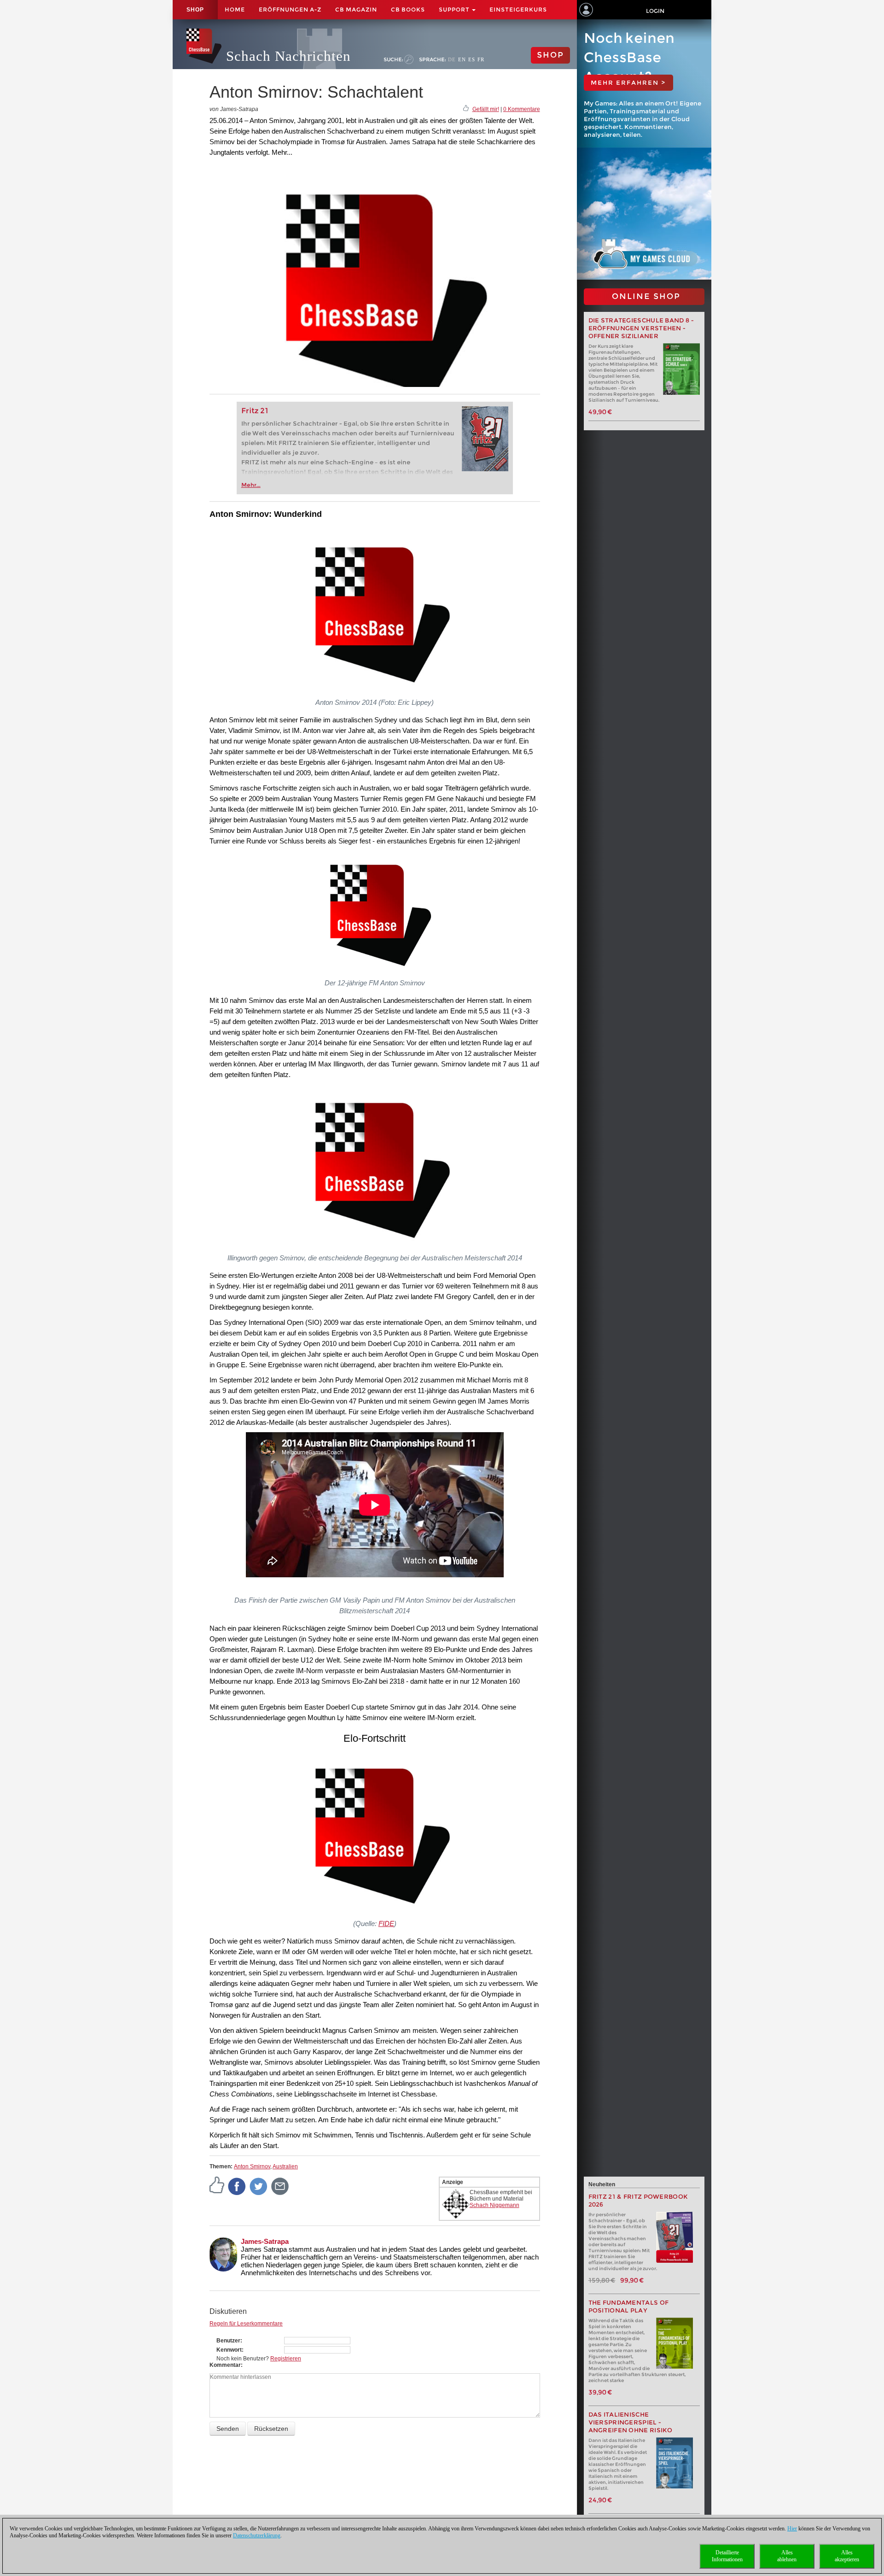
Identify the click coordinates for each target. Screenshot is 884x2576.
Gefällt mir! (486, 109)
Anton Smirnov (252, 2166)
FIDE (386, 1923)
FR (481, 59)
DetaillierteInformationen (727, 2556)
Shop (195, 10)
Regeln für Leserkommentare (246, 2324)
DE (452, 59)
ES (472, 59)
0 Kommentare (522, 109)
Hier (792, 2529)
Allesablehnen (787, 2556)
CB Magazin (356, 9)
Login (655, 11)
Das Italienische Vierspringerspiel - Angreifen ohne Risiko (631, 2422)
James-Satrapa (265, 2241)
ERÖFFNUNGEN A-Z (290, 9)
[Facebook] (237, 2186)
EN (462, 59)
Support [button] (455, 9)
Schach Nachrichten (288, 56)
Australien (285, 2166)
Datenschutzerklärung (257, 2535)
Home (235, 9)
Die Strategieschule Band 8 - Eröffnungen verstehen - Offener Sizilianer (641, 328)
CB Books (408, 9)
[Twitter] (259, 2186)
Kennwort (229, 2350)
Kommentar (225, 2365)
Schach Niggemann (494, 2205)
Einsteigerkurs (518, 9)
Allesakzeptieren (847, 2556)
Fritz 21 (255, 411)
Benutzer (228, 2341)
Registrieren (286, 2359)
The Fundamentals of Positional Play (629, 2307)
